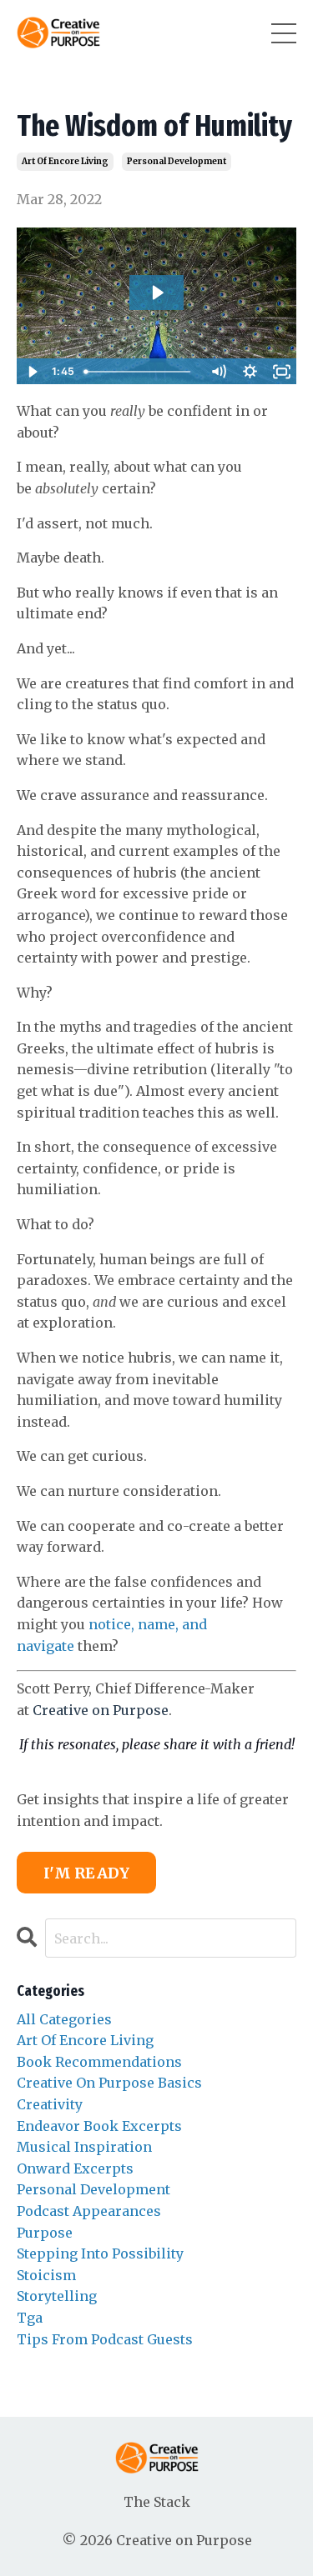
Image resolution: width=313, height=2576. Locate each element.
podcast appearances (89, 2211)
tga (30, 2318)
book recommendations (99, 2062)
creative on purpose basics (109, 2083)
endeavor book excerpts (99, 2126)
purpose (45, 2233)
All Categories (64, 2019)
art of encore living (65, 161)
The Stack (157, 2502)
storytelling (57, 2296)
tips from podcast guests (105, 2339)
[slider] (140, 372)
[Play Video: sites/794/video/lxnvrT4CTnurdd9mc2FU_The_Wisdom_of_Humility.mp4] (157, 293)
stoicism (46, 2275)
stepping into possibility (100, 2253)
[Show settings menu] (250, 372)
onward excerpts (75, 2168)
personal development (177, 161)
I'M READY (86, 1873)
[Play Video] (32, 372)
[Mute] (218, 372)
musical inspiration (84, 2147)
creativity (50, 2104)
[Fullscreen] (281, 372)
